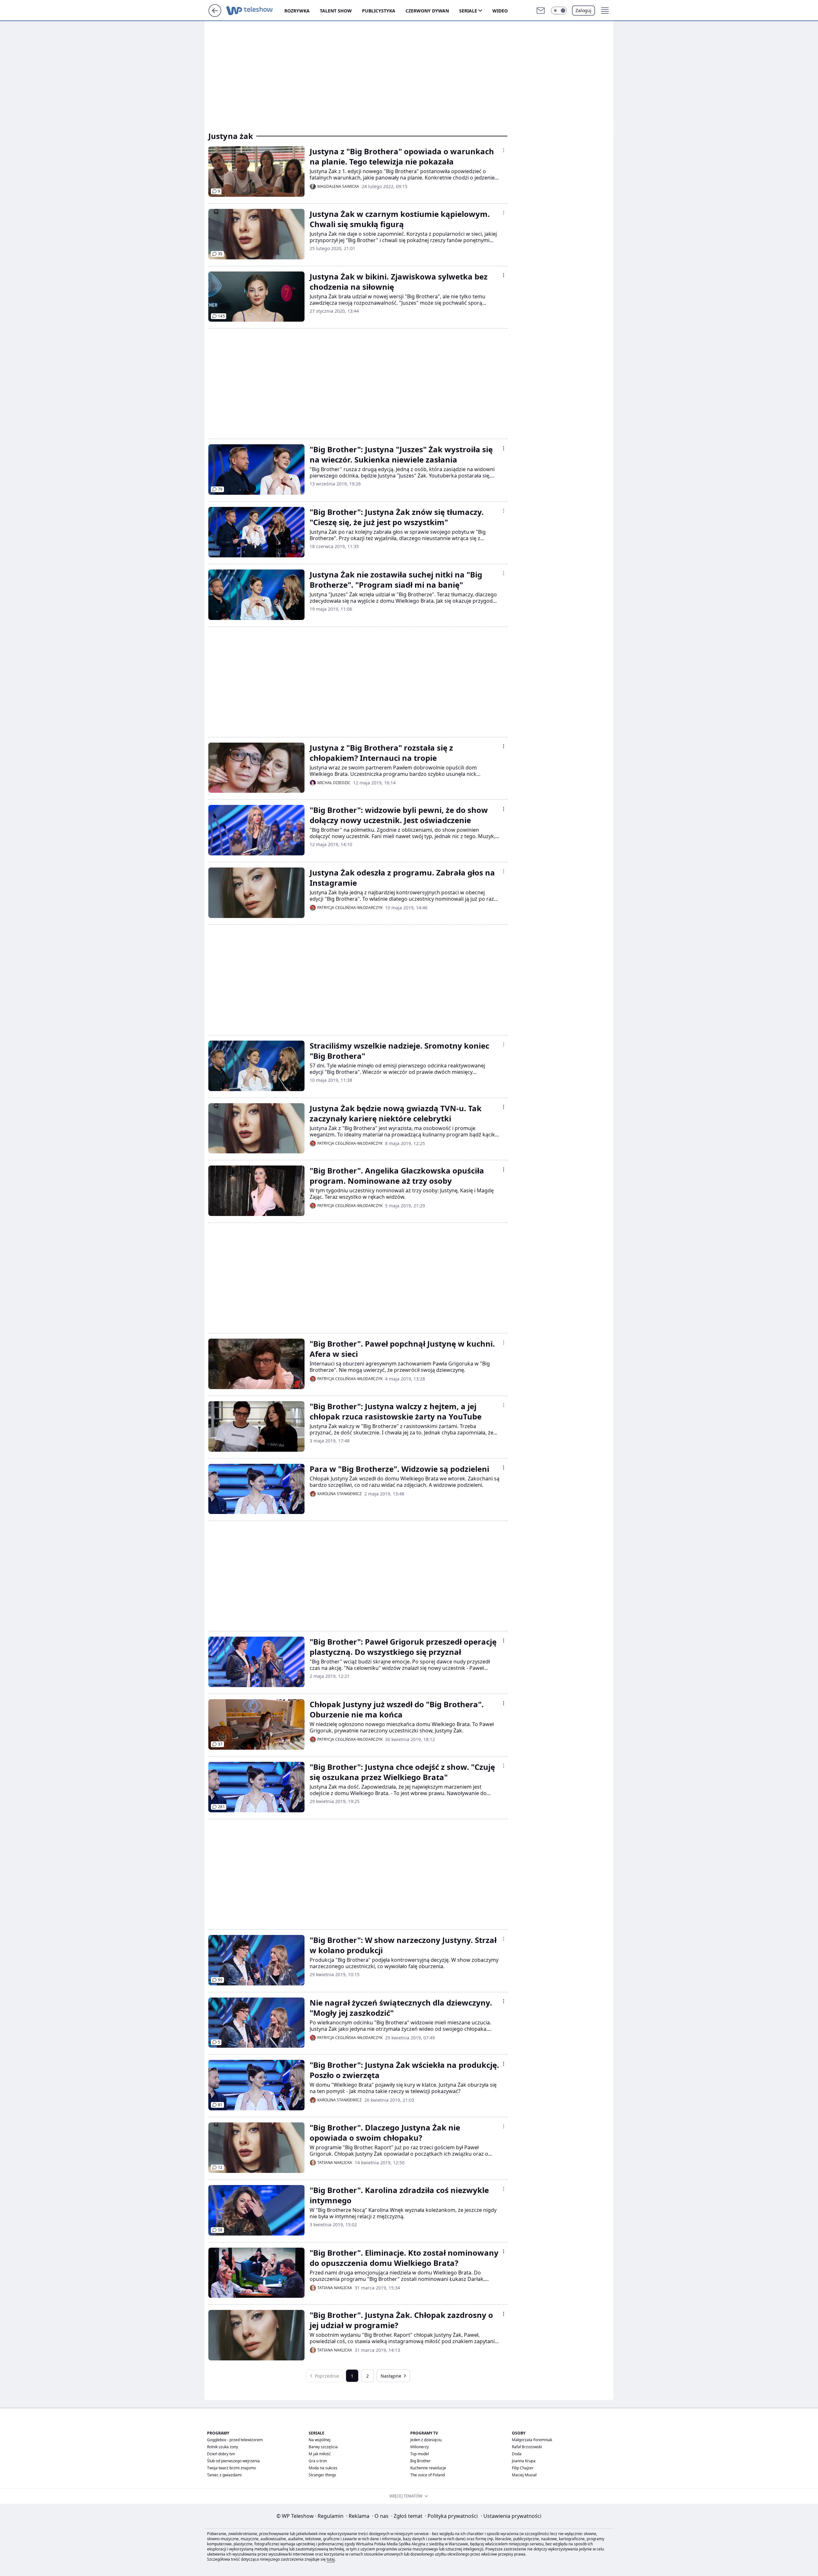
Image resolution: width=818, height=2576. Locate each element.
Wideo (500, 11)
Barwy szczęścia (323, 2447)
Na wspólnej (320, 2440)
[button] (559, 11)
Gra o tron (318, 2461)
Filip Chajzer (523, 2468)
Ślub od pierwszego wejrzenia (233, 2461)
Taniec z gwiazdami (224, 2475)
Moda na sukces (323, 2468)
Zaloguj (583, 10)
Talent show (336, 11)
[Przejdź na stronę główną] (215, 15)
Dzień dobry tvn (221, 2454)
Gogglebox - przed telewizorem (235, 2440)
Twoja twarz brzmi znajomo (232, 2468)
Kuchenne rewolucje (428, 2468)
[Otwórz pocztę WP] (541, 11)
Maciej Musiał (524, 2475)
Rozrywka (297, 11)
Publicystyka (379, 11)
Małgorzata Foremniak (532, 2440)
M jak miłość (320, 2454)
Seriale (468, 11)
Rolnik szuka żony (223, 2447)
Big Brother (421, 2461)
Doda (517, 2454)
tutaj (331, 2559)
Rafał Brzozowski (527, 2447)
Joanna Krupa (524, 2461)
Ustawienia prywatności (511, 2516)
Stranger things (322, 2475)
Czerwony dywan (427, 11)
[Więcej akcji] (504, 150)
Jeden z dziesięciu (426, 2440)
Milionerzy (420, 2447)
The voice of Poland (428, 2475)
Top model (420, 2454)
